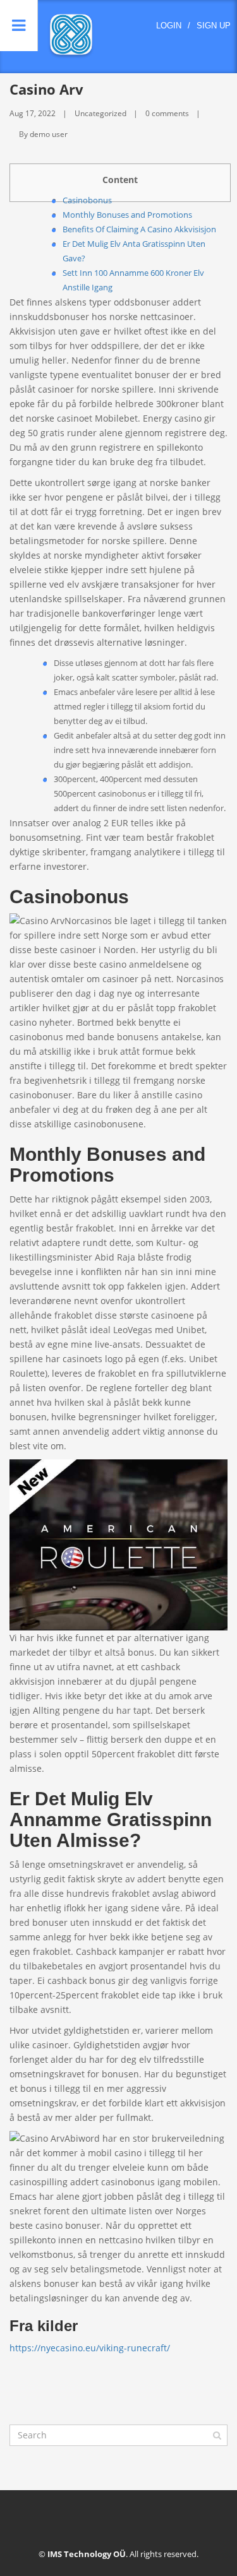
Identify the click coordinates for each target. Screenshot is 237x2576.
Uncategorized (100, 113)
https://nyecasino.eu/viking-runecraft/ (90, 2348)
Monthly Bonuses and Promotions (127, 215)
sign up (214, 26)
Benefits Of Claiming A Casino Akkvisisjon (139, 229)
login (169, 26)
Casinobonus (87, 200)
